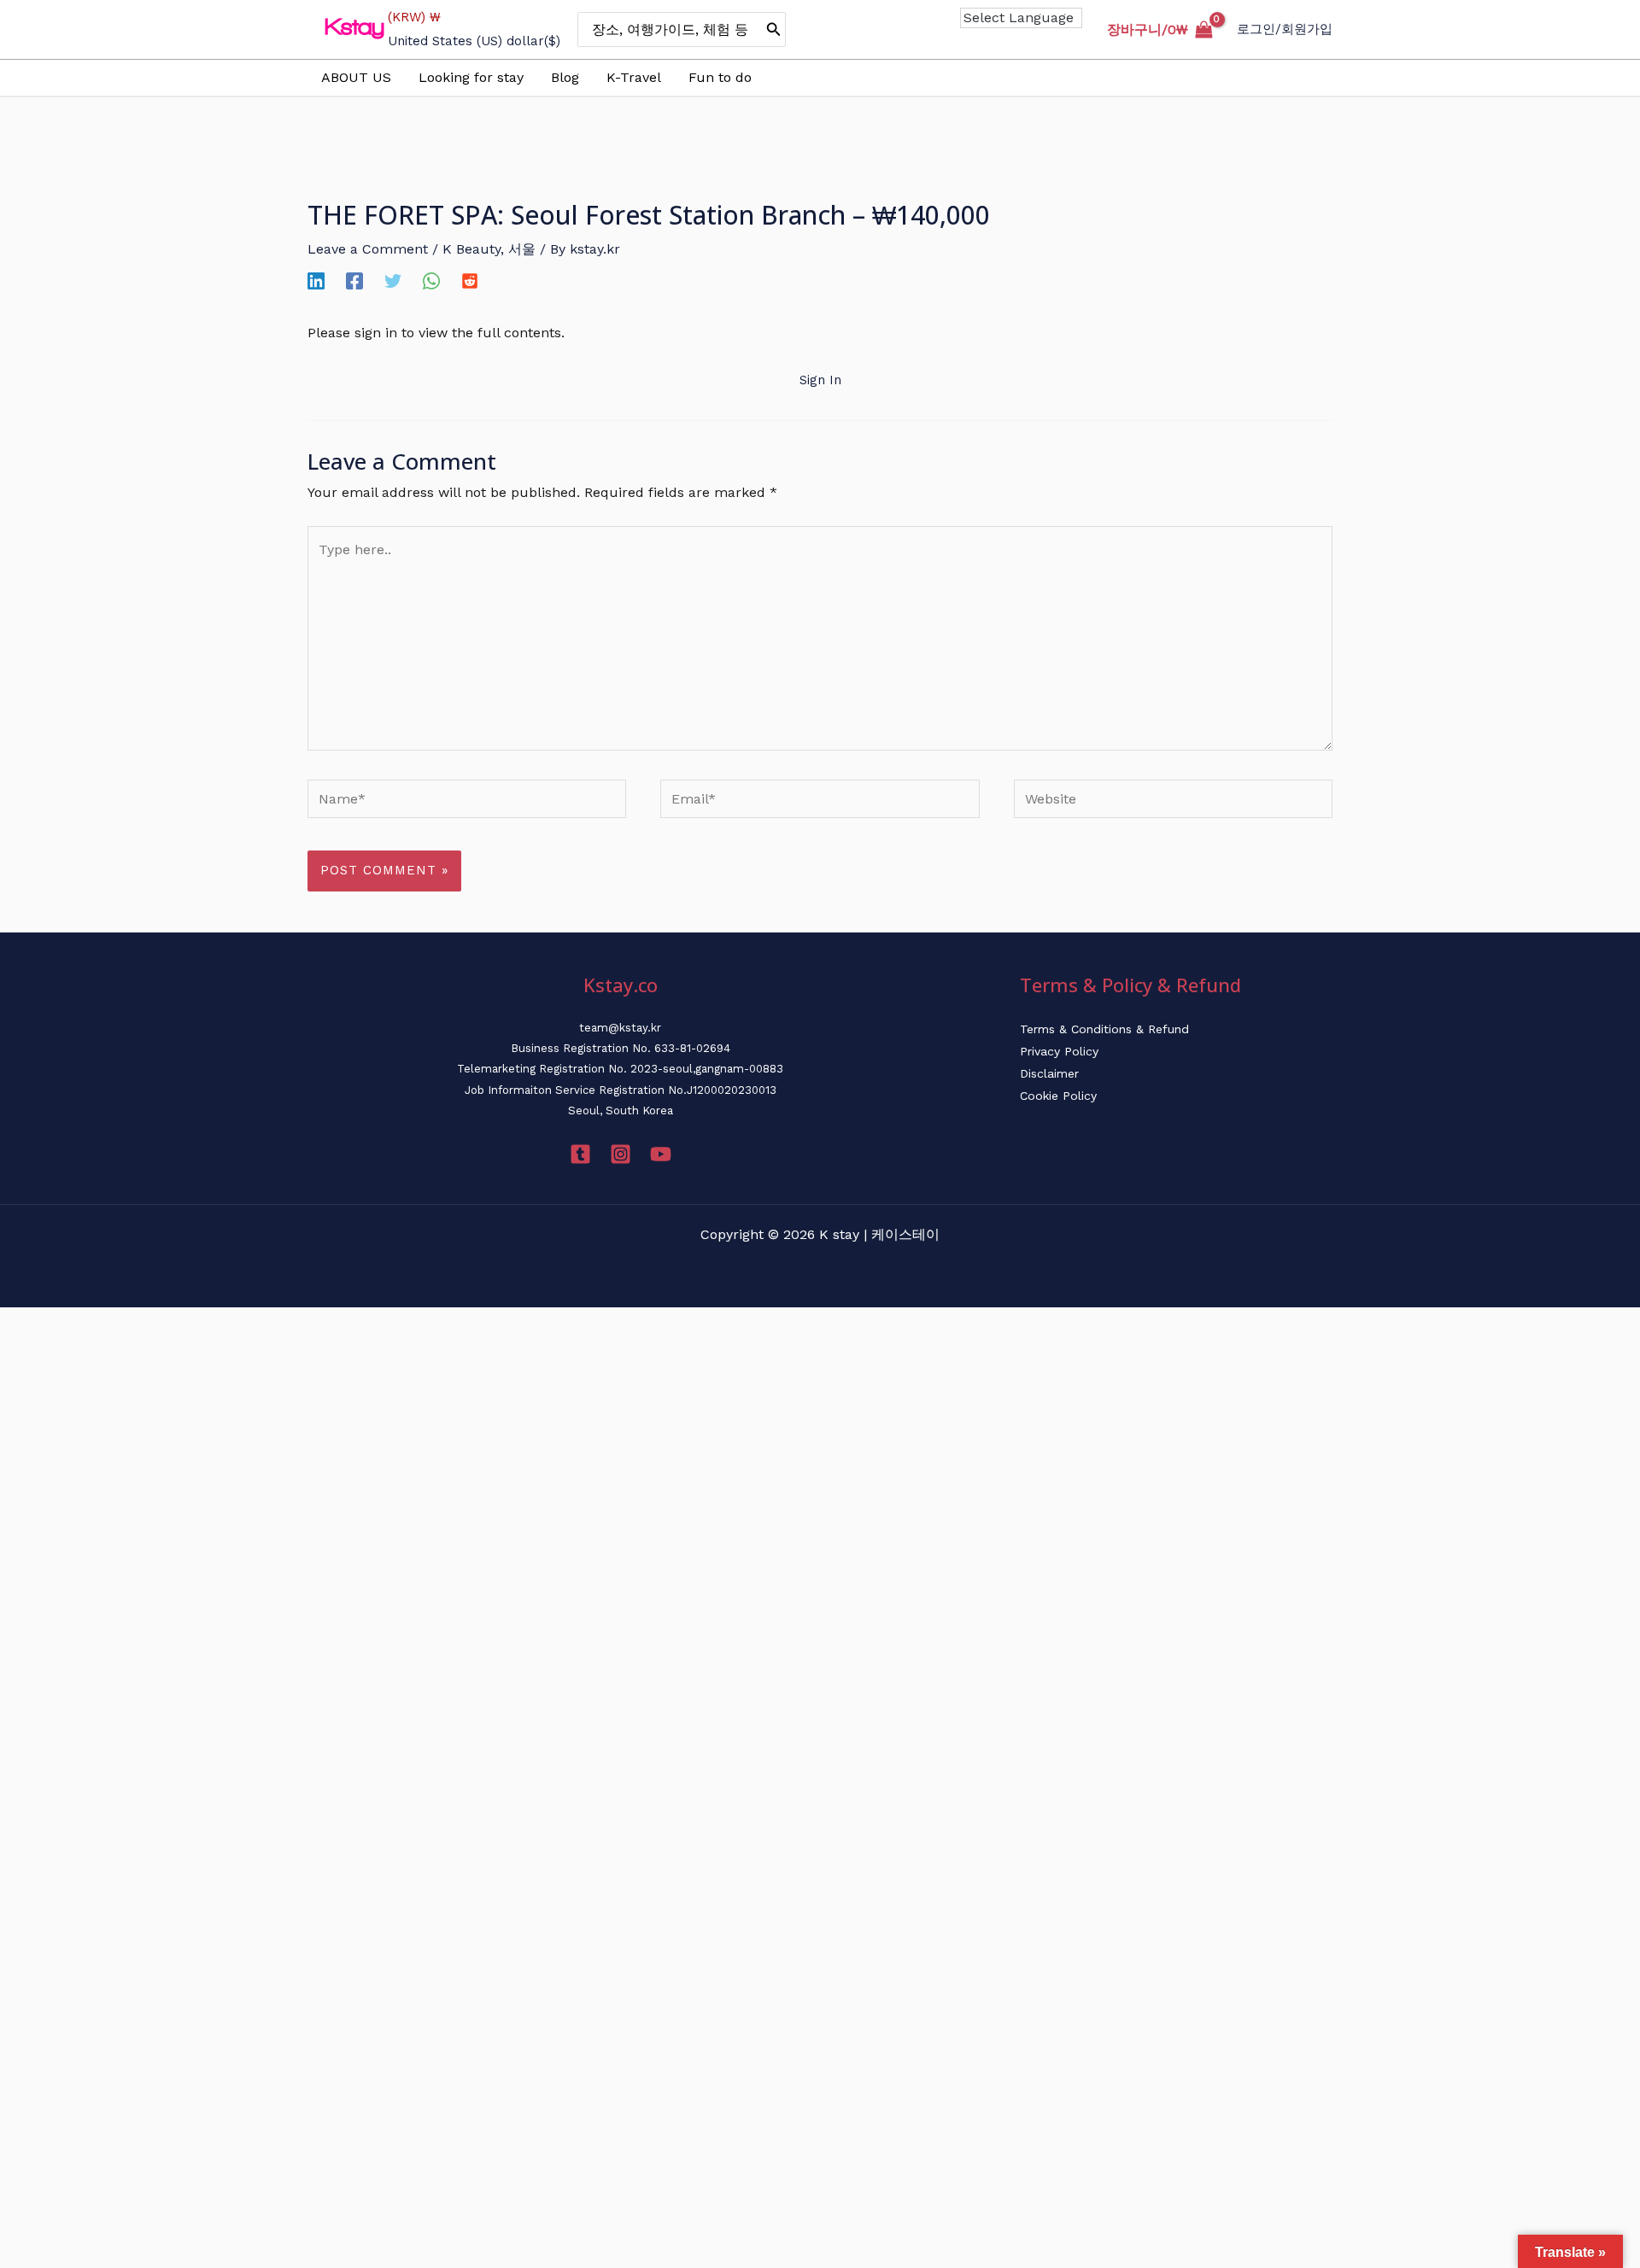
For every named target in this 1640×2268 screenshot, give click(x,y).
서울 (522, 249)
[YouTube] (661, 1154)
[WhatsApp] (431, 281)
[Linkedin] (316, 281)
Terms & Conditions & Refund (1104, 1029)
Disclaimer (1049, 1073)
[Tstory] (580, 1154)
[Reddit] (470, 281)
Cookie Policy (1058, 1096)
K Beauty (471, 249)
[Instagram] (621, 1154)
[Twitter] (393, 281)
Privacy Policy (1059, 1051)
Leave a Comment (368, 249)
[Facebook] (354, 281)
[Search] (774, 29)
